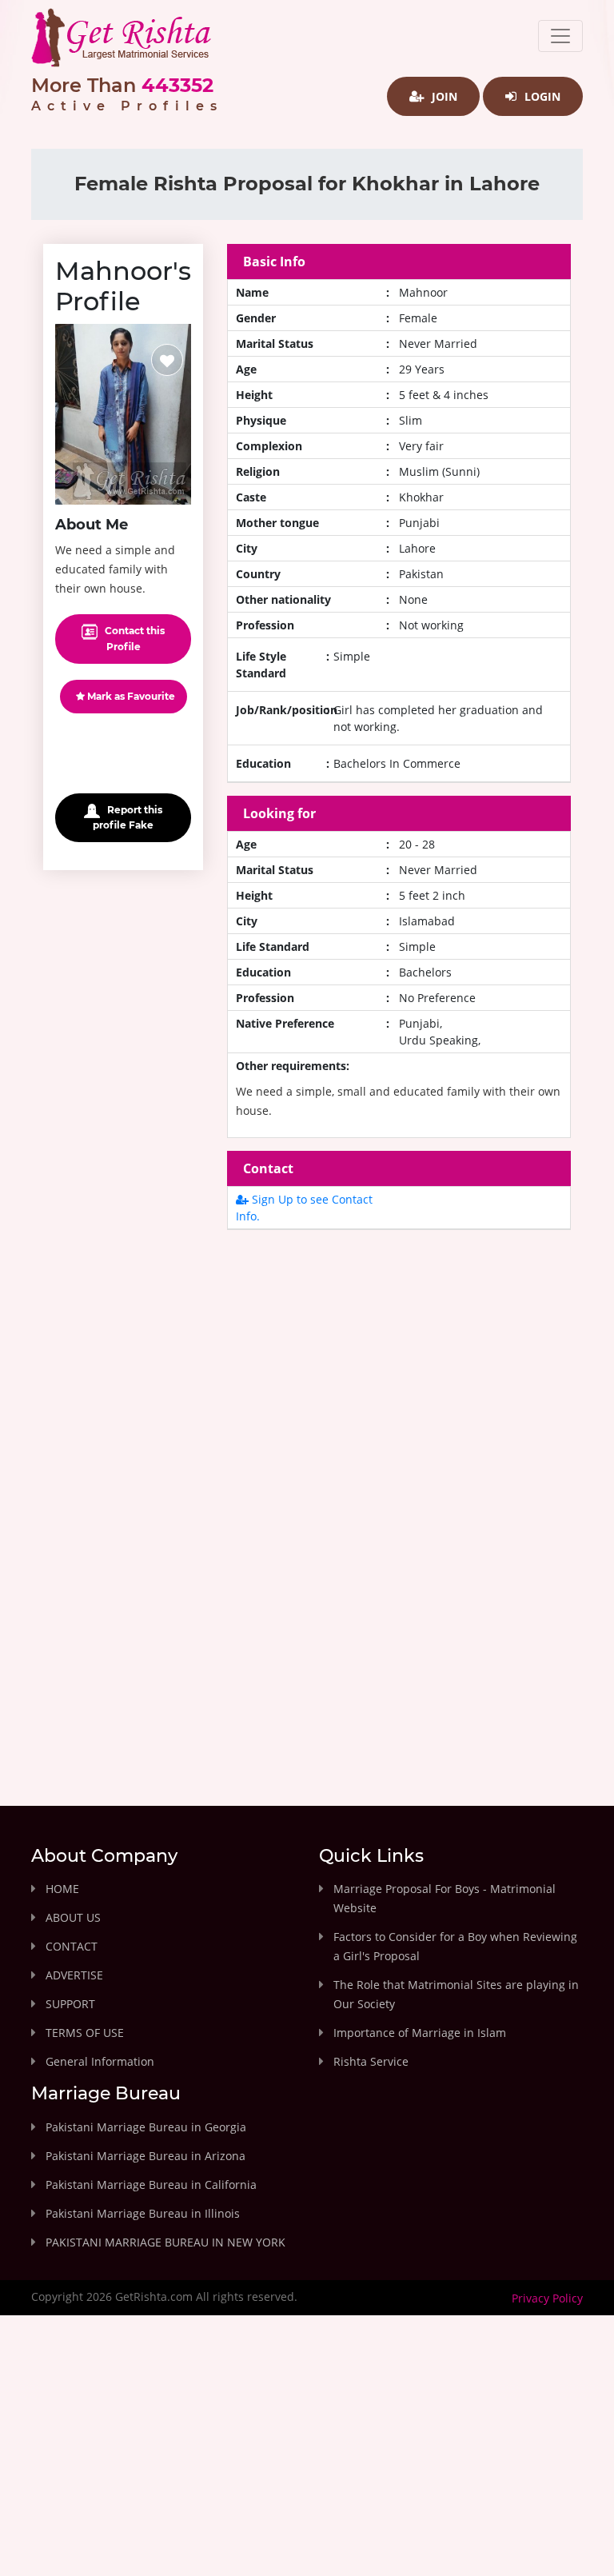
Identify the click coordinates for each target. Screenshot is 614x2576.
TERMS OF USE (85, 2033)
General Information (100, 2061)
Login (541, 96)
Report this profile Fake (128, 817)
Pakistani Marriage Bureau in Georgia (146, 2127)
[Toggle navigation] (560, 36)
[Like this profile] (167, 360)
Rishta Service (371, 2061)
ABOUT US (73, 1917)
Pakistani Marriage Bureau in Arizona (146, 2156)
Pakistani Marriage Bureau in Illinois (143, 2213)
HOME (62, 1889)
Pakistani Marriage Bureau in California (151, 2185)
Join (443, 96)
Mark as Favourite (130, 696)
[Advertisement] (399, 1382)
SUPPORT (70, 2004)
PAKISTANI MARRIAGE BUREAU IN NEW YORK (165, 2242)
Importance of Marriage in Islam (420, 2033)
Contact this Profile (134, 639)
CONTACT (72, 1946)
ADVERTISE (74, 1975)
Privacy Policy (547, 2298)
